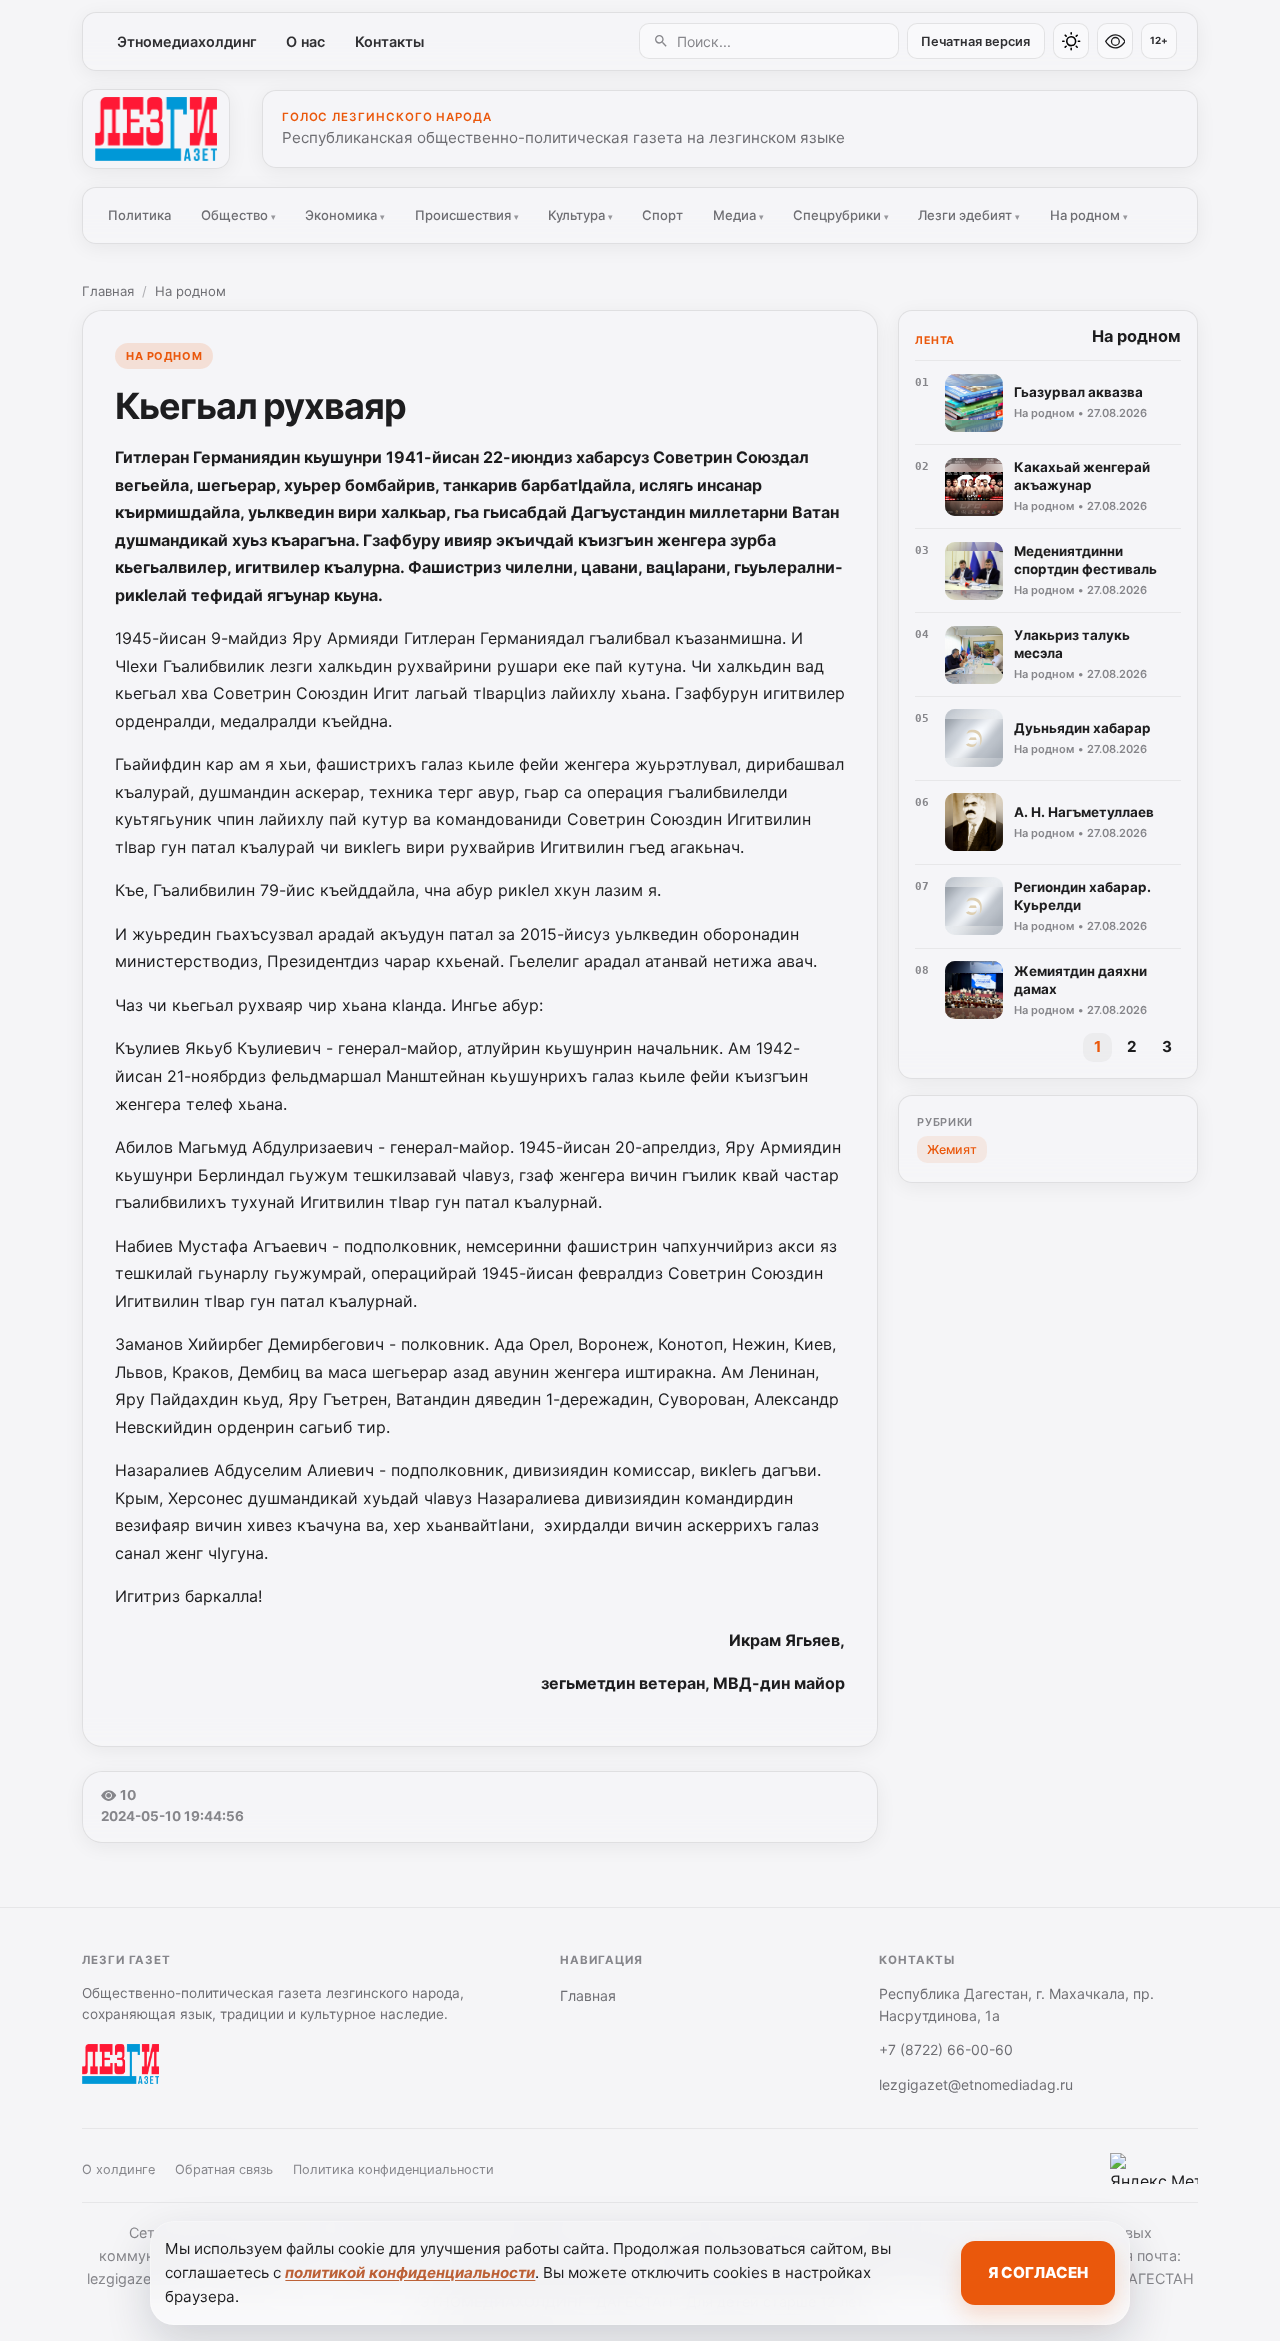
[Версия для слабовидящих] (1115, 41)
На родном (1089, 215)
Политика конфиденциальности (393, 2169)
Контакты (389, 41)
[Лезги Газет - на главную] (156, 129)
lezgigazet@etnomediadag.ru (976, 2084)
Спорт (662, 215)
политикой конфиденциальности (410, 2272)
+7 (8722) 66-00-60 (946, 2049)
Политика (139, 215)
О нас (305, 41)
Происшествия (467, 215)
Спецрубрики (841, 215)
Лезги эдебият (969, 215)
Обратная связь (224, 2169)
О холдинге (118, 2169)
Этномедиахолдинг (187, 41)
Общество (238, 215)
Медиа (738, 215)
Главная (108, 291)
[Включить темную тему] (1071, 41)
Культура (580, 215)
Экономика (345, 215)
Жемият (952, 1149)
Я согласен (1038, 2272)
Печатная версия (975, 41)
